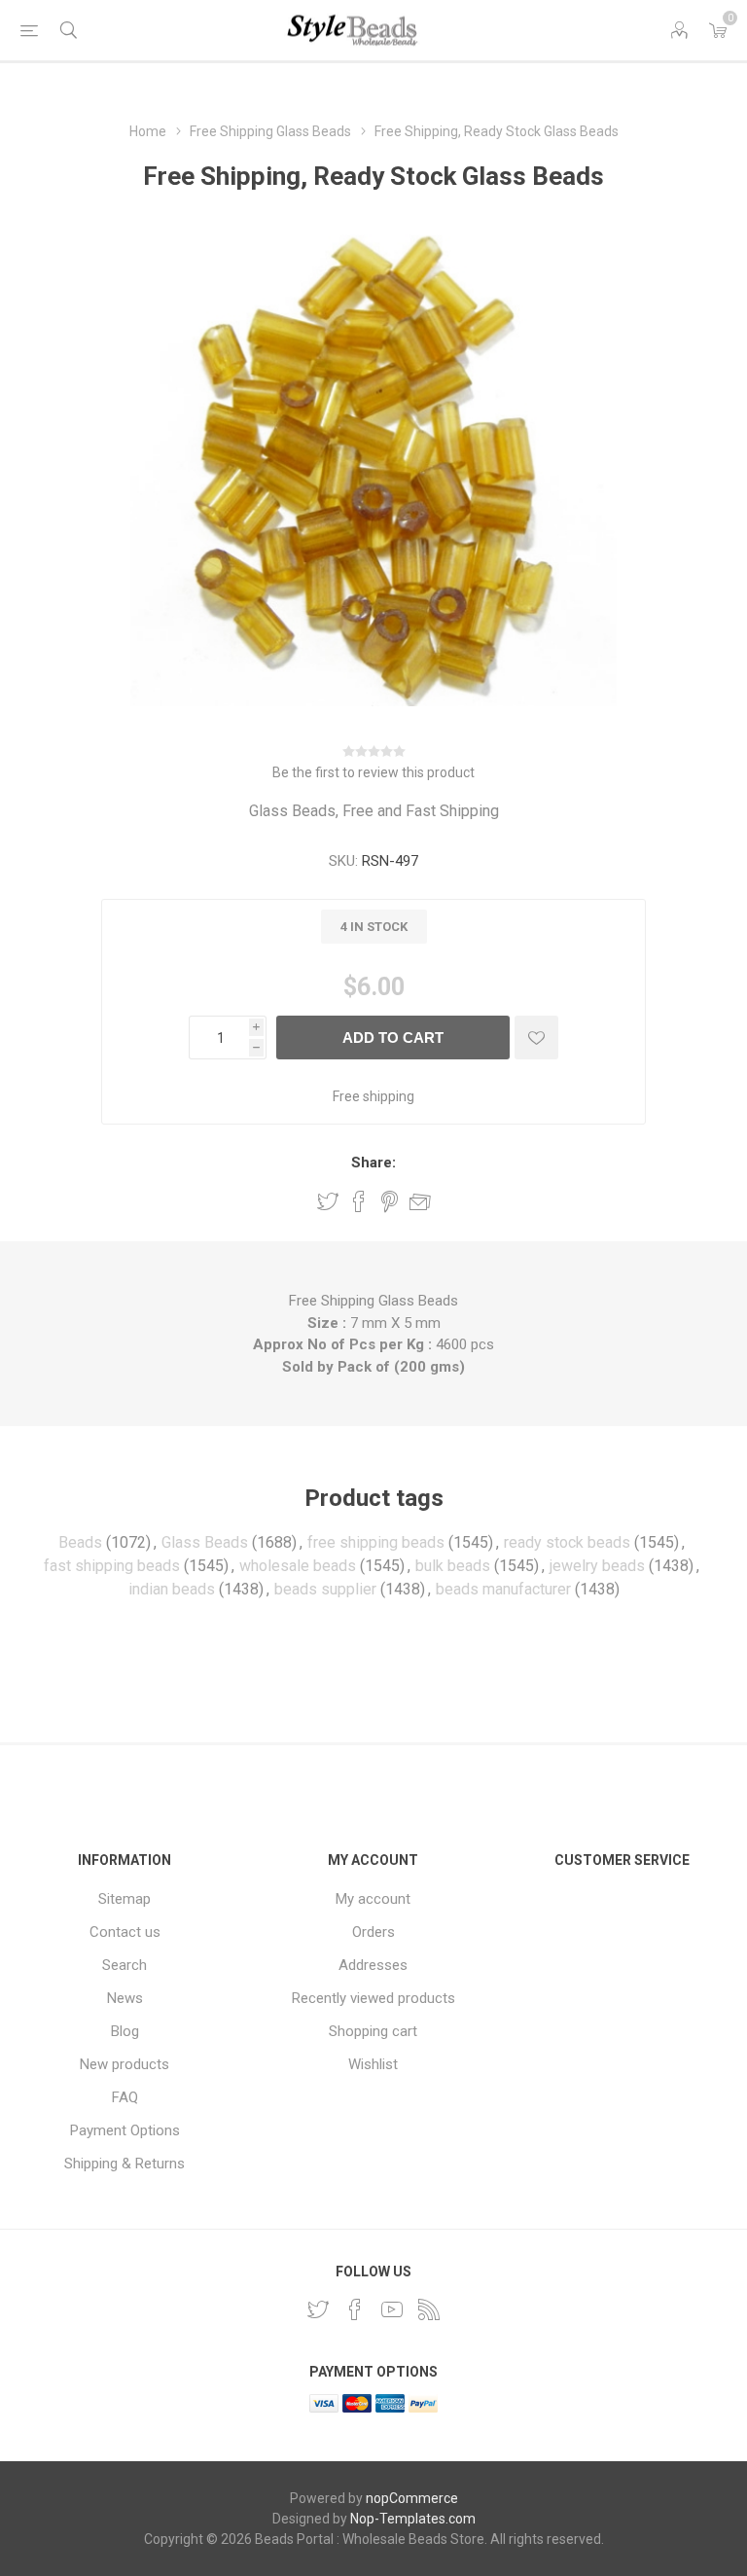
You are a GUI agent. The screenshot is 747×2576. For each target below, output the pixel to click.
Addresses (373, 1965)
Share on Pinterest (390, 1201)
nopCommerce (412, 2498)
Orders (373, 1932)
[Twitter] (318, 2309)
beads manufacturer (503, 1589)
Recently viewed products (373, 1998)
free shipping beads (376, 1542)
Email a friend (420, 1201)
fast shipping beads (112, 1566)
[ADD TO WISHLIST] (536, 1038)
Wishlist (373, 2064)
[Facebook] (355, 2309)
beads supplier (325, 1589)
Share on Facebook (359, 1201)
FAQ (125, 2097)
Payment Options (125, 2130)
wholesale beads (298, 1566)
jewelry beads (597, 1566)
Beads (80, 1542)
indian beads (172, 1589)
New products (124, 2064)
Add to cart (393, 1038)
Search (124, 1965)
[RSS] (429, 2309)
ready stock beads (567, 1542)
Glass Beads (205, 1542)
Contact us (125, 1932)
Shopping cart (373, 2031)
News (125, 1998)
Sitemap (124, 1899)
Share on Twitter (328, 1201)
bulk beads (453, 1566)
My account (373, 1899)
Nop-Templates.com (413, 2519)
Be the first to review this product (373, 772)
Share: (373, 1163)
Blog (125, 2031)
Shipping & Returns (124, 2164)
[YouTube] (392, 2309)
